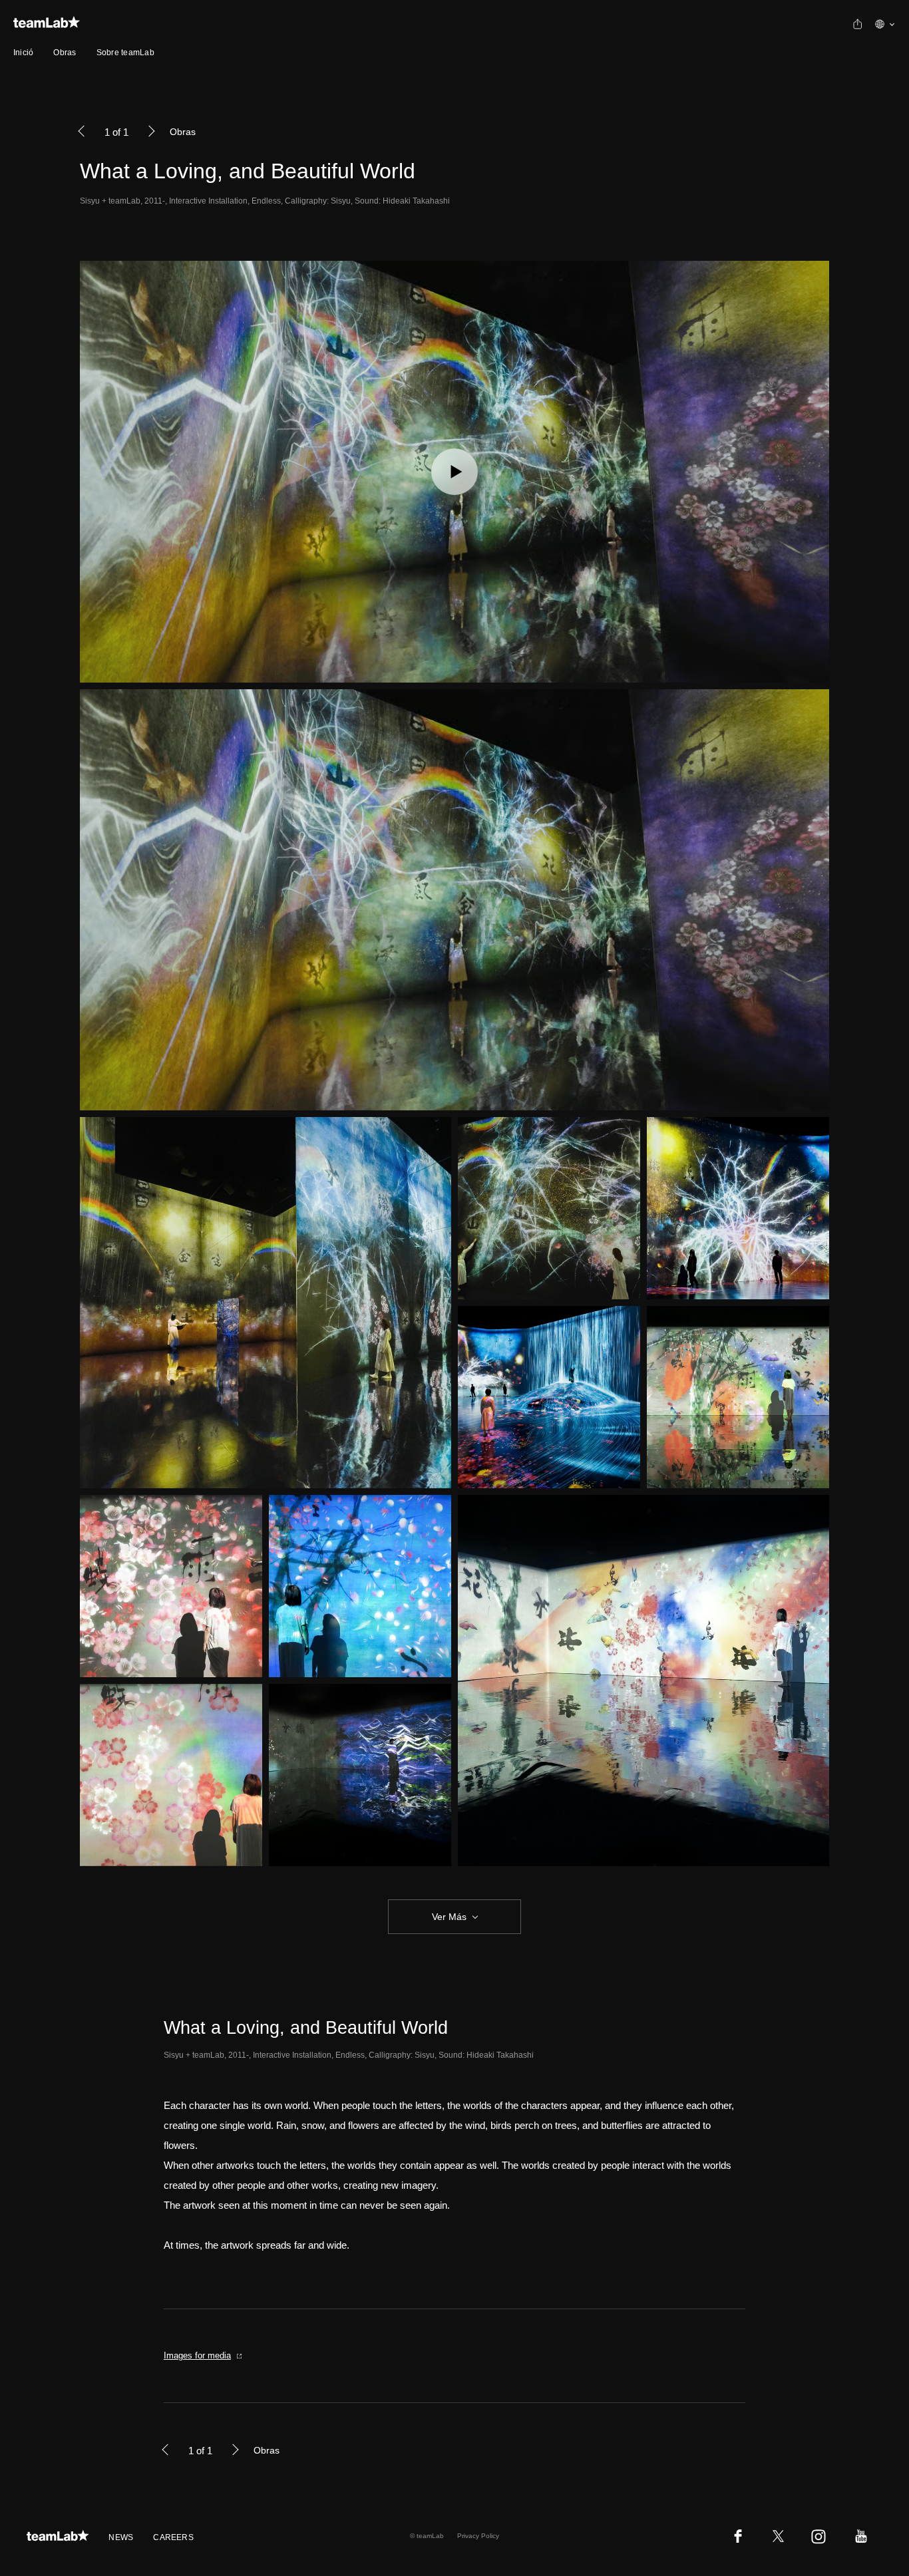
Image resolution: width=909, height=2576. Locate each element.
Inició (23, 53)
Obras (65, 53)
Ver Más (449, 1917)
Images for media (197, 2355)
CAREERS (173, 2537)
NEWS (121, 2537)
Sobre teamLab (125, 53)
